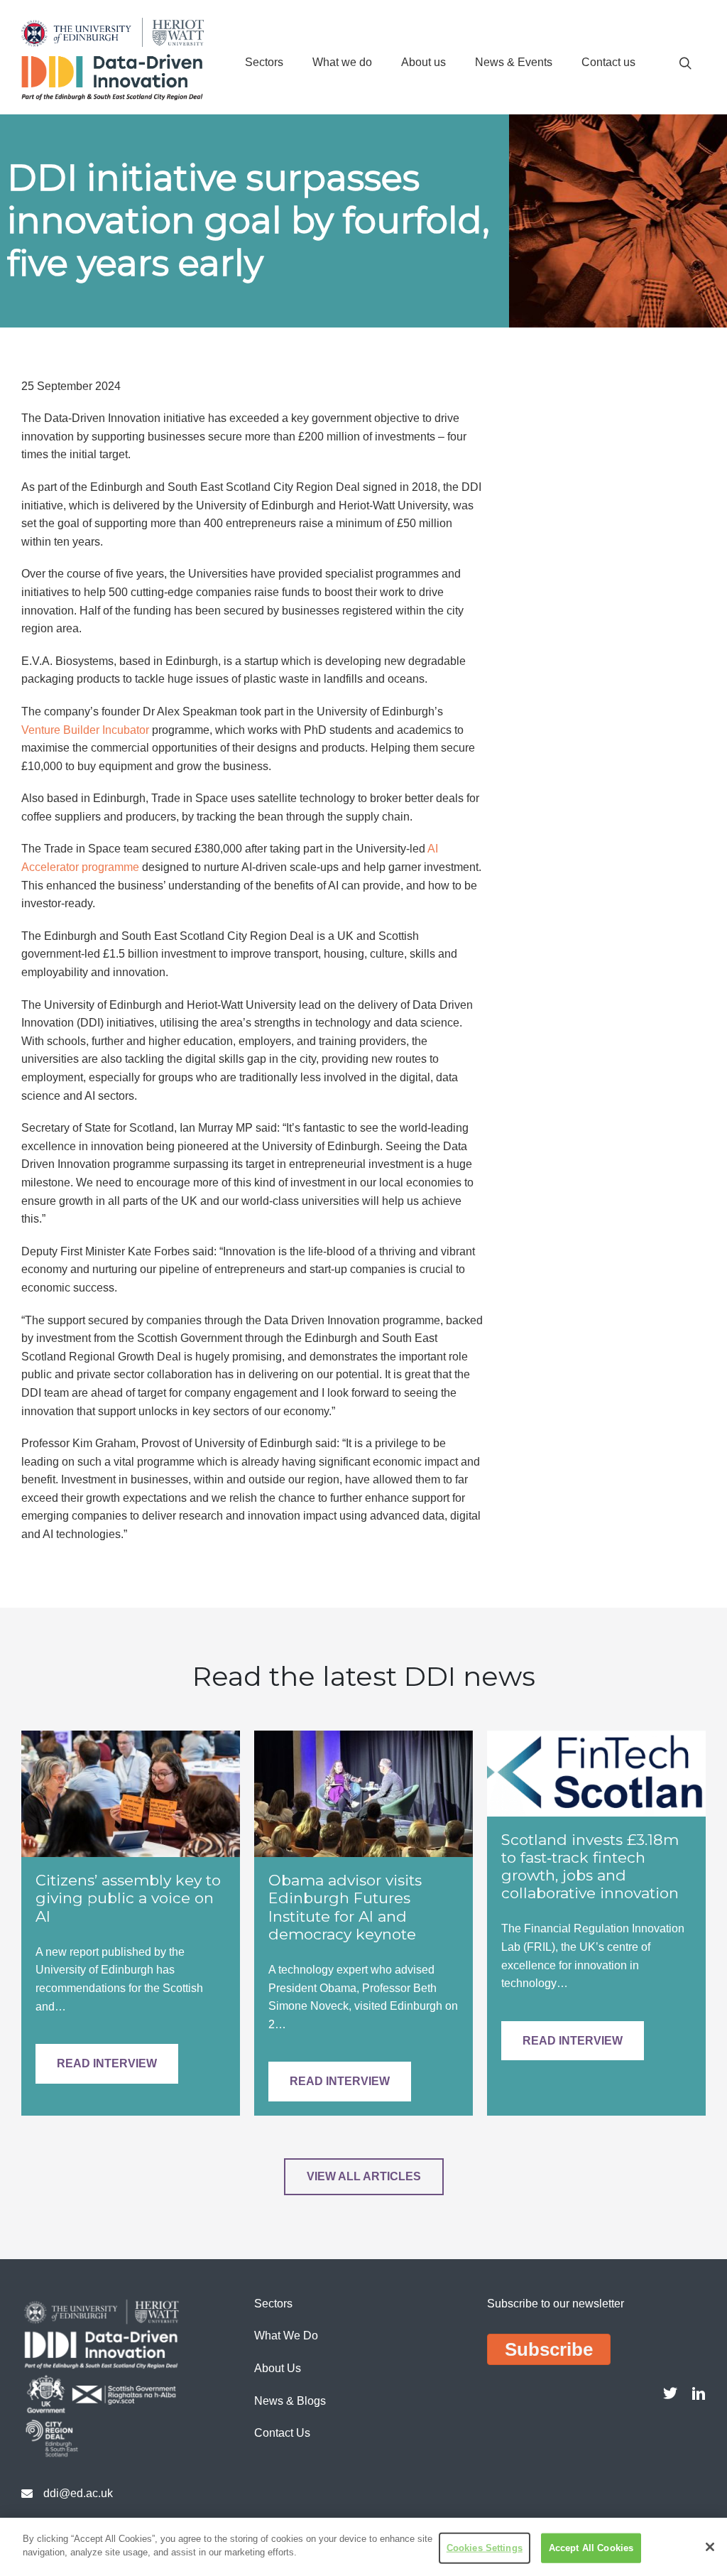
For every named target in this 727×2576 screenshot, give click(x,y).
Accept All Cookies (591, 2548)
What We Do (286, 2336)
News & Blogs (290, 2401)
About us (423, 62)
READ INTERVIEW (107, 2063)
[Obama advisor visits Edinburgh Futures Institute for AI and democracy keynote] (363, 1793)
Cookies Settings (485, 2548)
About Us (278, 2368)
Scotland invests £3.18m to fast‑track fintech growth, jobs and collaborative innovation (590, 1867)
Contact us (608, 62)
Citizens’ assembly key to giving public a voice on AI (128, 1898)
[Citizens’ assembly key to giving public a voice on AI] (131, 1793)
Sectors (264, 62)
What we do (342, 62)
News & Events (514, 62)
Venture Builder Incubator (85, 730)
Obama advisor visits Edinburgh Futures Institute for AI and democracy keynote (345, 1907)
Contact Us (282, 2433)
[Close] (710, 2547)
